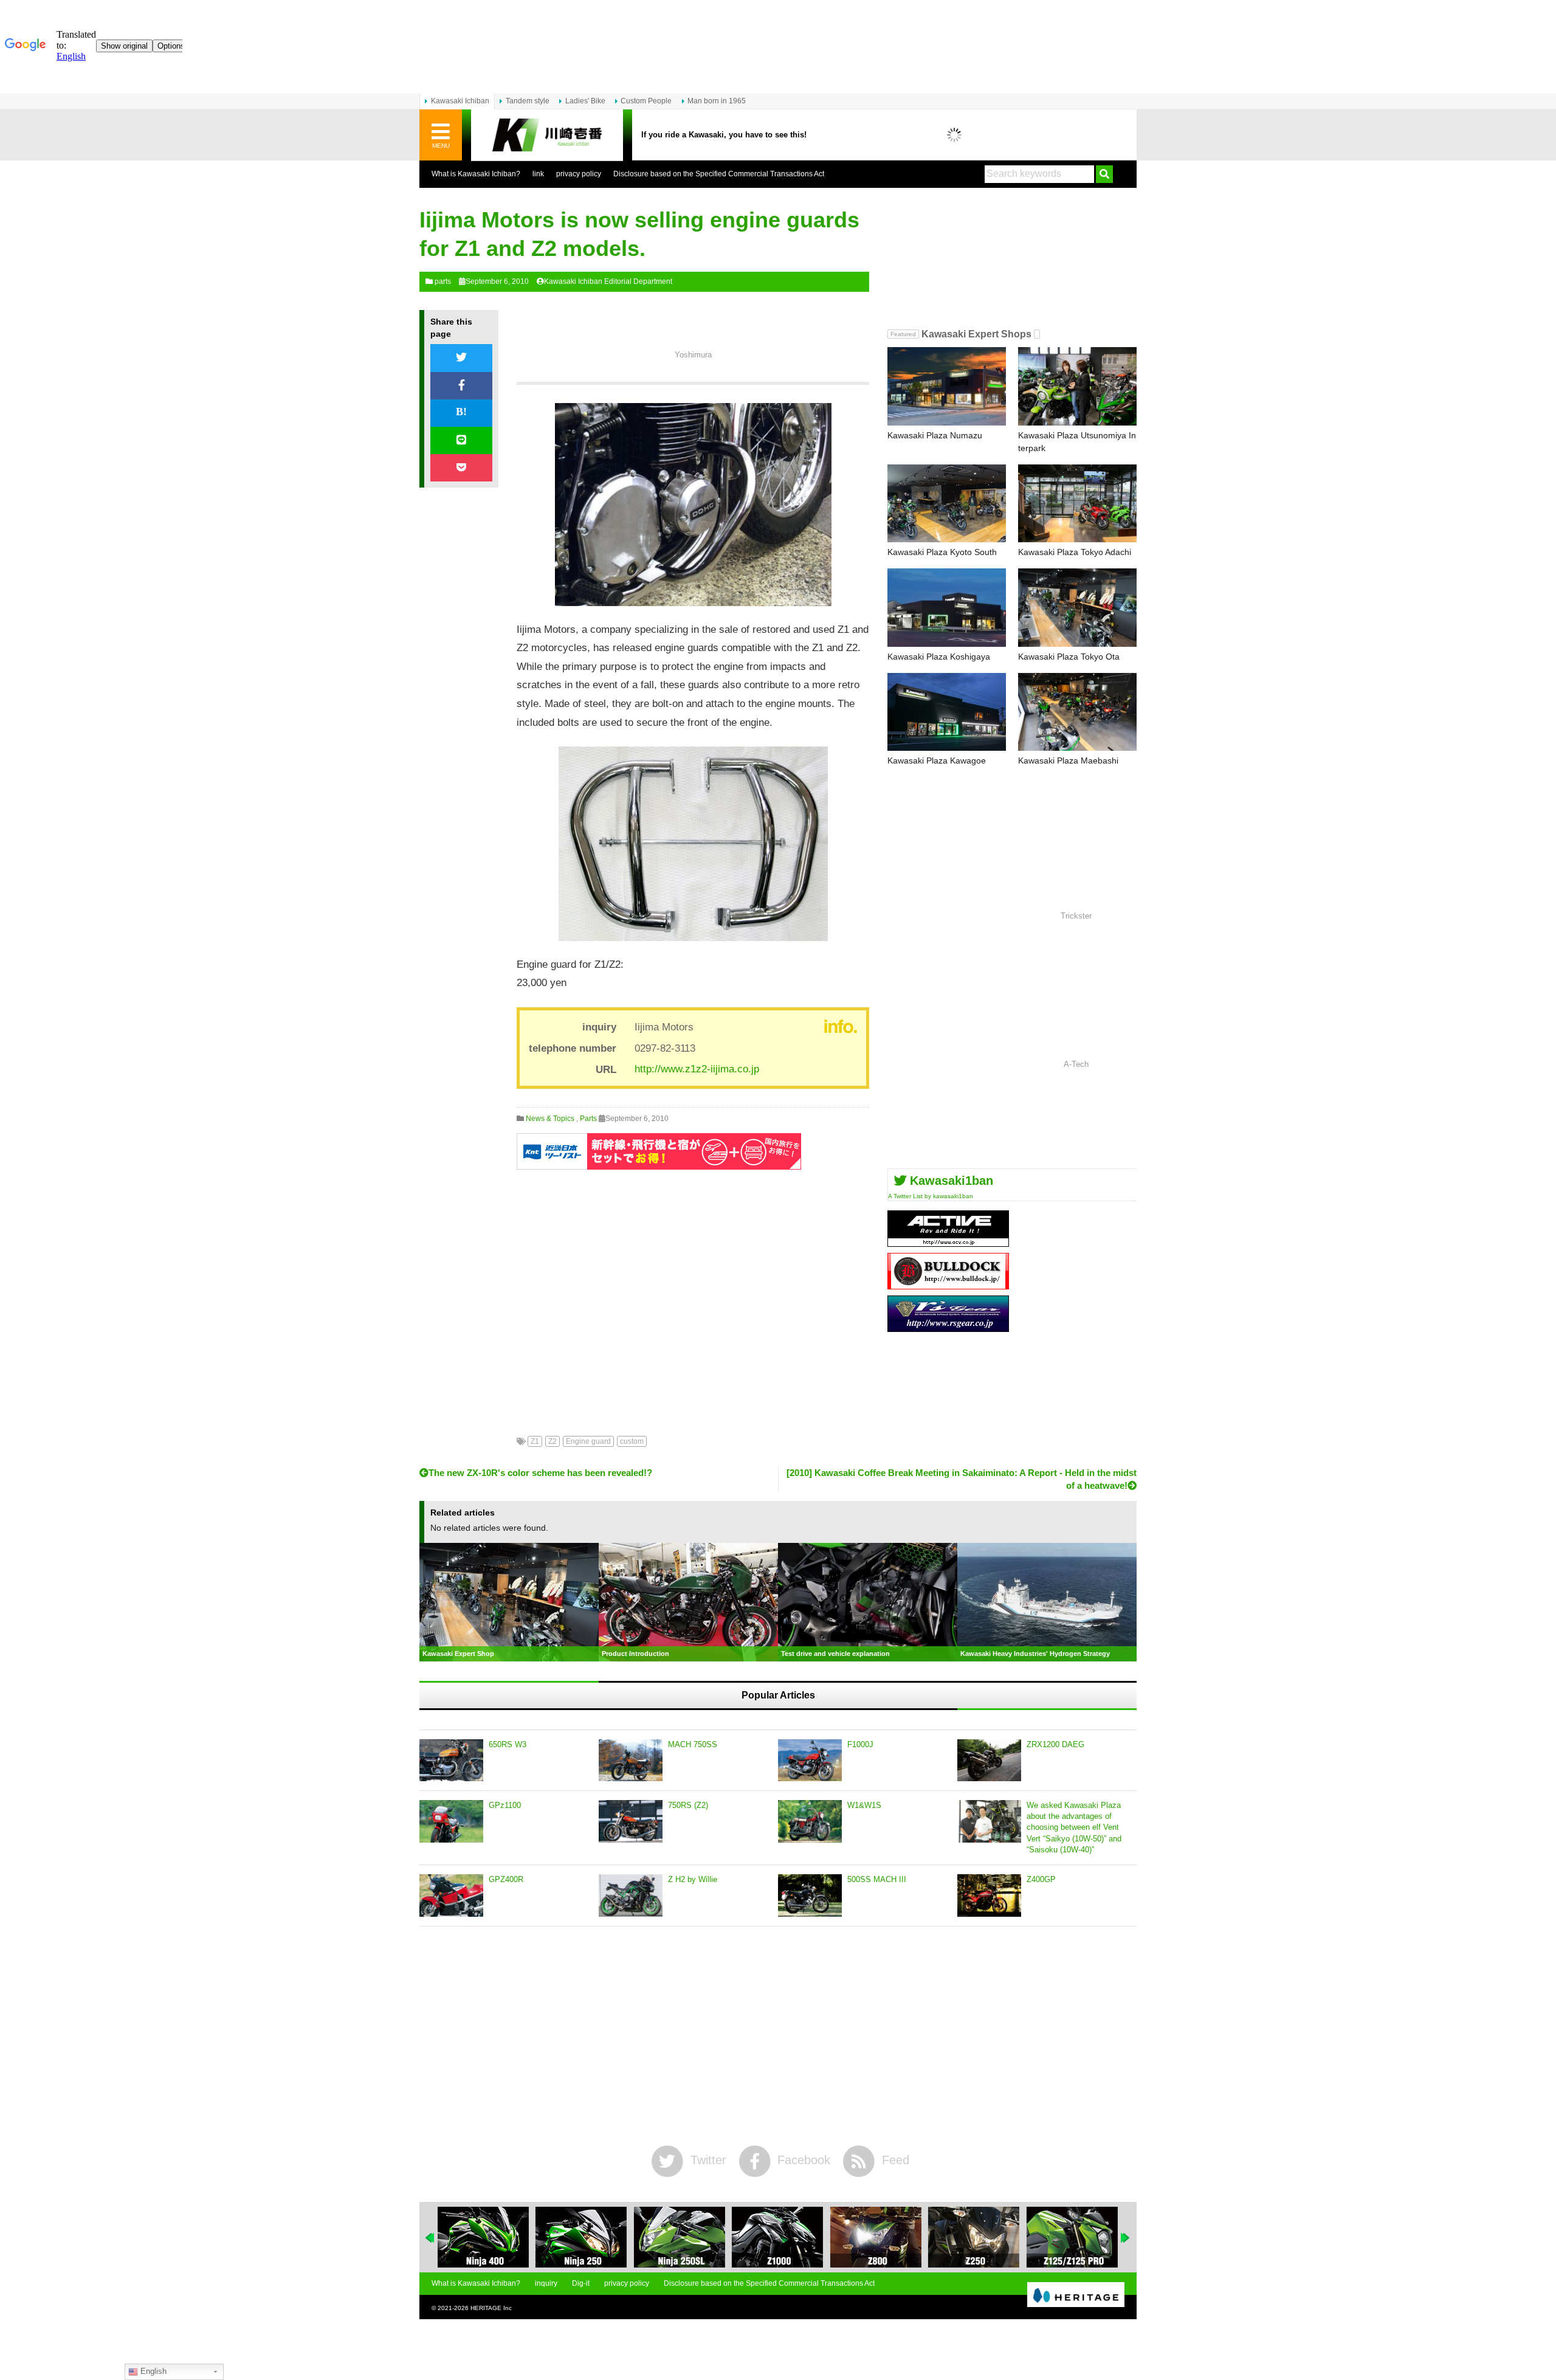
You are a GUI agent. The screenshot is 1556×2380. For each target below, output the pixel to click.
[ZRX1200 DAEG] (989, 1761)
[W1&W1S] (810, 1821)
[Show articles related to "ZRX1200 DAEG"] (1099, 2237)
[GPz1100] (451, 1821)
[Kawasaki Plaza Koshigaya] (947, 608)
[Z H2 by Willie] (631, 1895)
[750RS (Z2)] (631, 1821)
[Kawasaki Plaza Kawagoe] (947, 712)
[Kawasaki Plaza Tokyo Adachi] (1077, 504)
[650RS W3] (451, 1761)
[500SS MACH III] (810, 1895)
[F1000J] (810, 1761)
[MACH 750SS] (631, 1761)
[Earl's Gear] (948, 1327)
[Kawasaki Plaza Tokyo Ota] (1077, 608)
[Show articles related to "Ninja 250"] (510, 2237)
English (152, 2371)
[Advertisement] (693, 1294)
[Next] (1126, 2238)
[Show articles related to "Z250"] (903, 2237)
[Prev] (430, 2238)
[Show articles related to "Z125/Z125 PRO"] (1000, 2237)
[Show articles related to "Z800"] (804, 2237)
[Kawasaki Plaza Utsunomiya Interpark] (1077, 386)
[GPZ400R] (451, 1895)
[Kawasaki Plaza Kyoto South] (947, 504)
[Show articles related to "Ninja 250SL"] (608, 2237)
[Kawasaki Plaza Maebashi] (1077, 712)
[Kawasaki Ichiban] (547, 135)
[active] (948, 1242)
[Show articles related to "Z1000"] (706, 2237)
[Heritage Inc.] (1076, 2295)
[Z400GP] (989, 1895)
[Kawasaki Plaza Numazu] (947, 386)
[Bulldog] (948, 1285)
